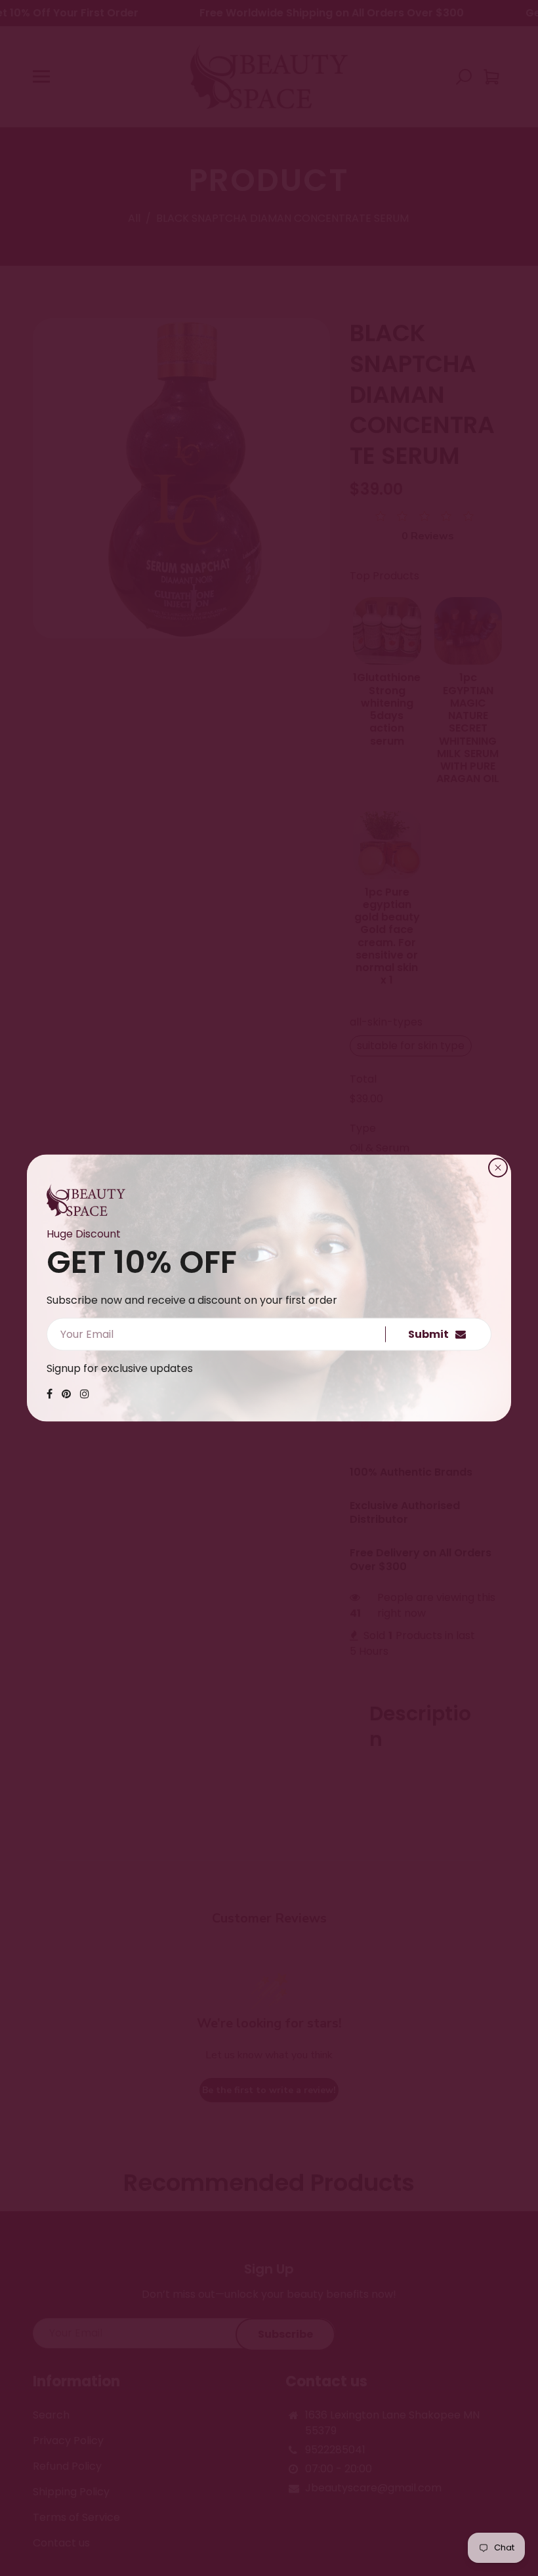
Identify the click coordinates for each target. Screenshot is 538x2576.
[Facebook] (50, 1394)
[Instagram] (85, 1394)
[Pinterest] (66, 1394)
